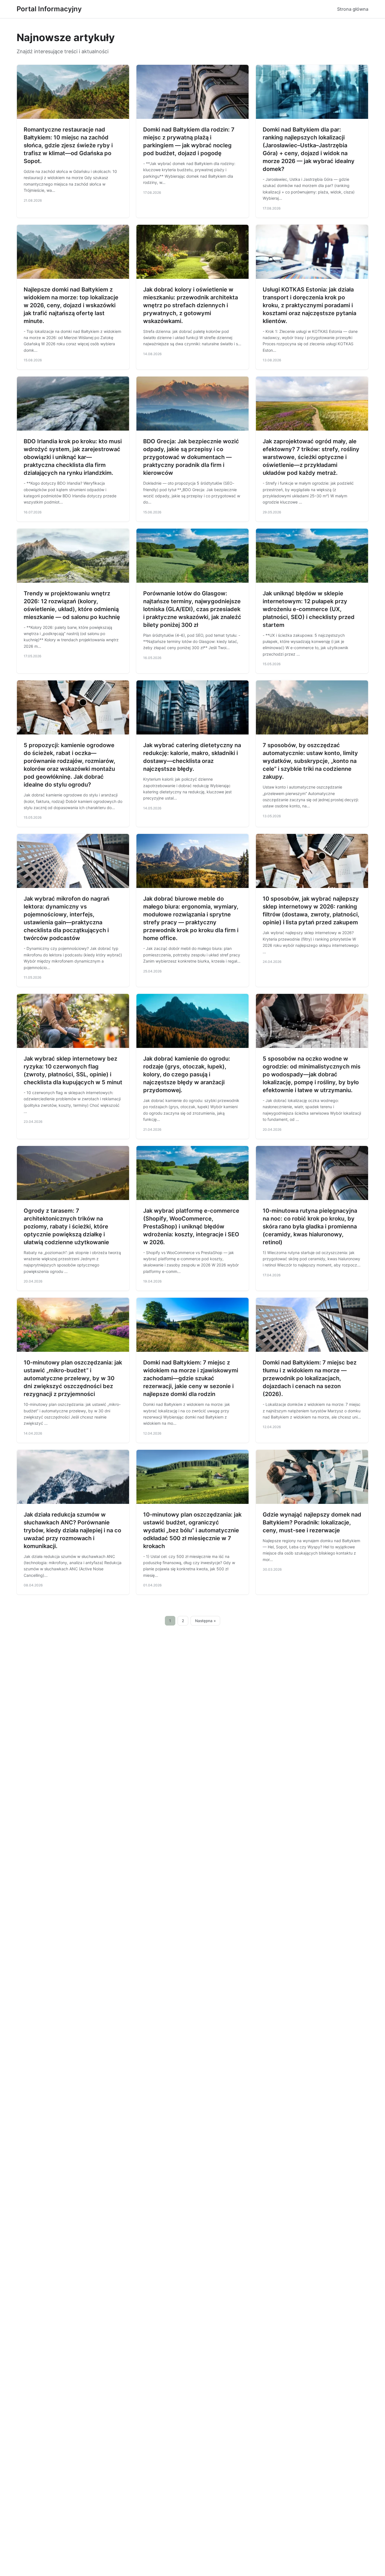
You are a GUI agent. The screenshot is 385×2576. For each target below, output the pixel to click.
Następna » (205, 1621)
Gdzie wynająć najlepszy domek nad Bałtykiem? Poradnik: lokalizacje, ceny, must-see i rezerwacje (312, 1522)
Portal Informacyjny (49, 9)
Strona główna (353, 9)
